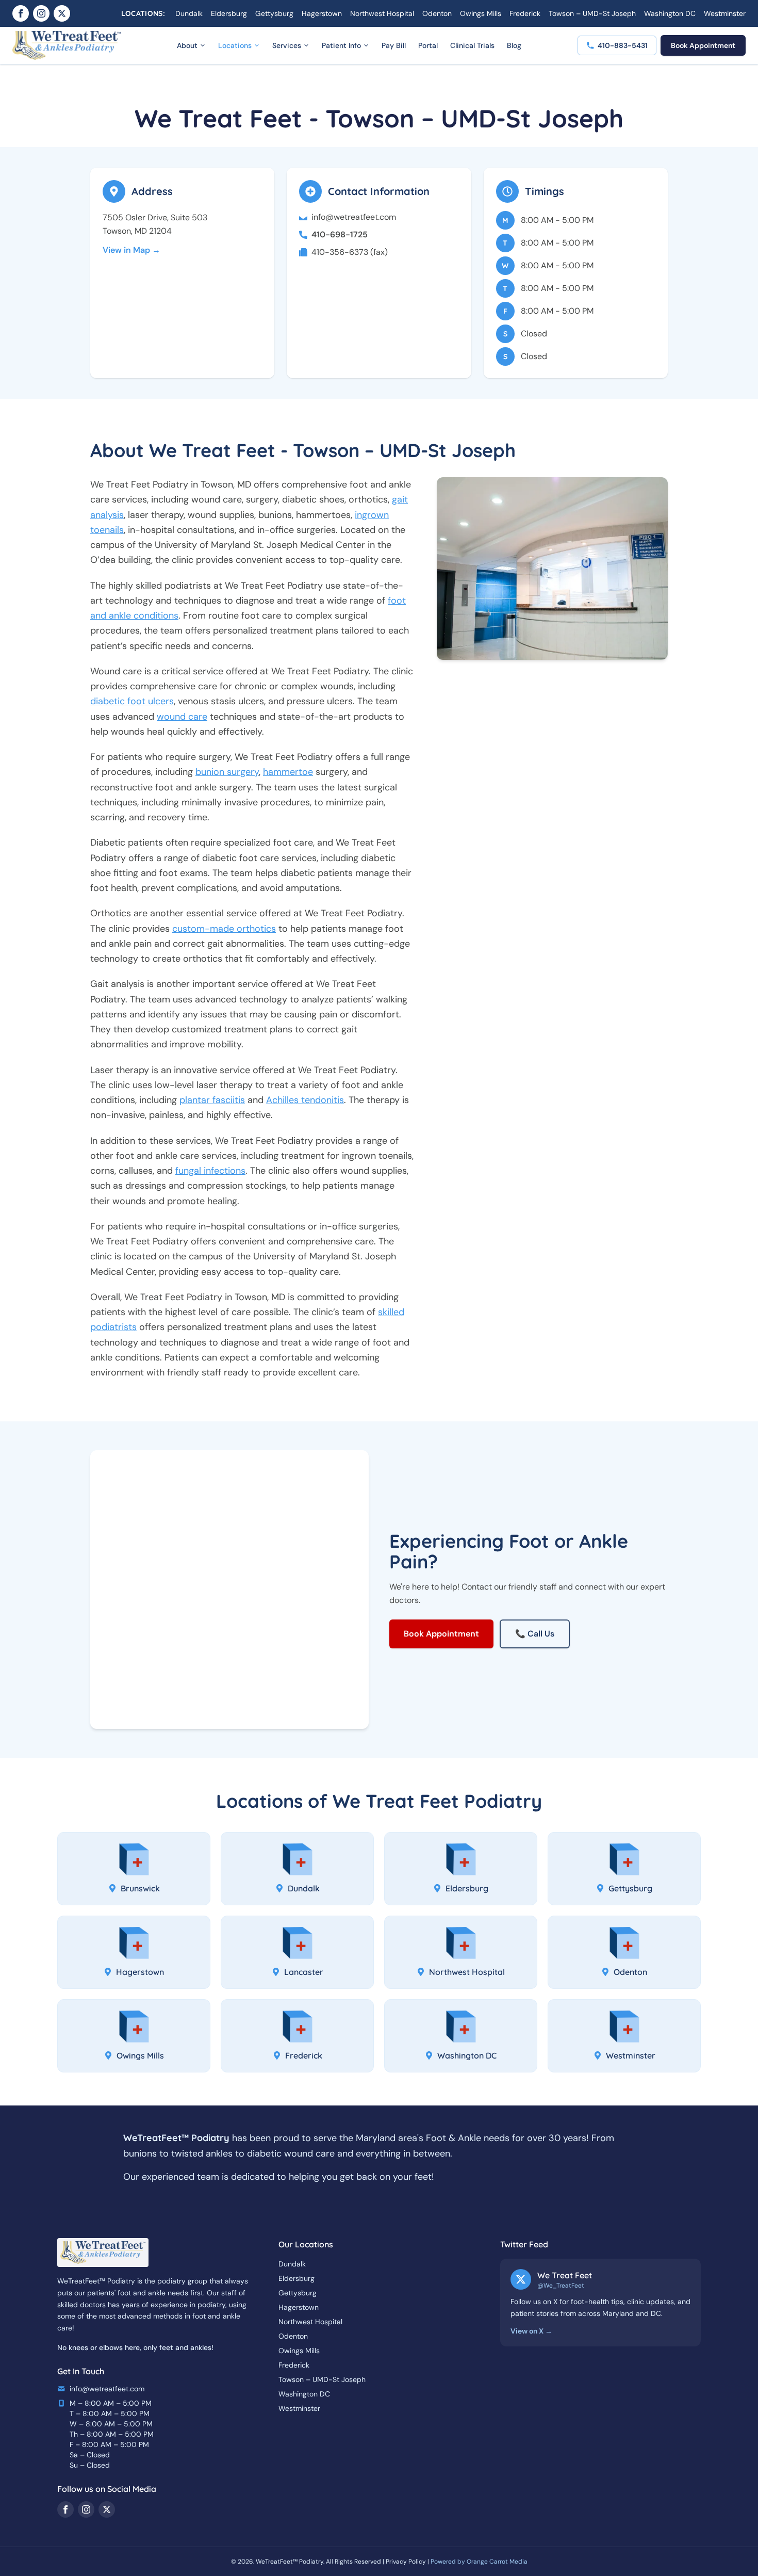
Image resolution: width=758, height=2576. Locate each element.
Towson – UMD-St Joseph (592, 13)
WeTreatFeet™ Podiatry (290, 2562)
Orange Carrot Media (497, 2562)
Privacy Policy (406, 2562)
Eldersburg (229, 13)
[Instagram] (41, 13)
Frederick (525, 13)
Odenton (437, 13)
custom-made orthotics (224, 929)
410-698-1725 (340, 234)
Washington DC (670, 13)
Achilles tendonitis (305, 1100)
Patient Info (341, 45)
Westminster (725, 13)
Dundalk (189, 13)
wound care (182, 717)
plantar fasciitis (212, 1100)
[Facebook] (21, 13)
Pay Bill (394, 45)
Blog (514, 45)
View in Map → (131, 250)
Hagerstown (322, 13)
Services (287, 45)
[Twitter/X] (62, 13)
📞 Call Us (535, 1634)
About (187, 45)
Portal (428, 45)
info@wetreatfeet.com (354, 217)
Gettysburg (274, 13)
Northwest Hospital (382, 13)
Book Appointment (703, 45)
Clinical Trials (472, 45)
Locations (235, 45)
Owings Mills (481, 13)
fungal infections (210, 1171)
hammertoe (288, 772)
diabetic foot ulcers (132, 701)
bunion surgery (227, 772)
